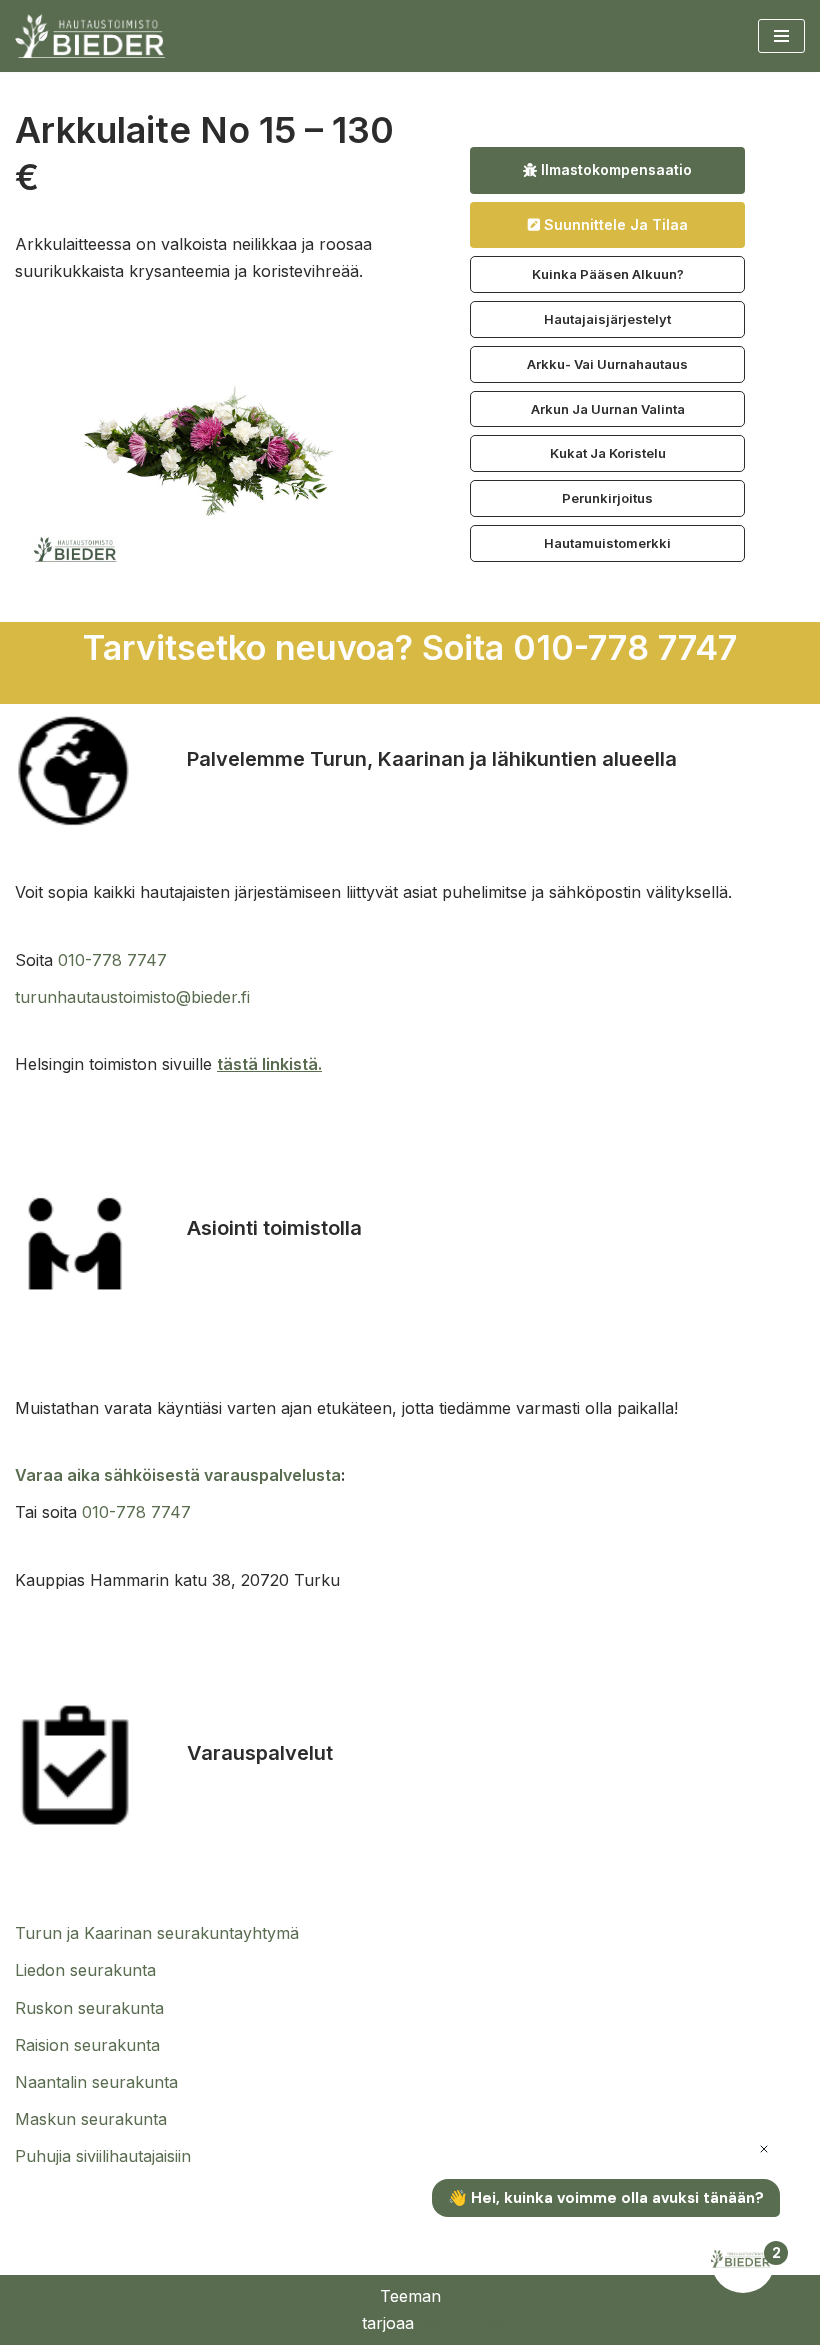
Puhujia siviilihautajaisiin (103, 2156)
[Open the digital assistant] (743, 2261)
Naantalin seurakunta (96, 2082)
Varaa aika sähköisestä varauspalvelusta (178, 1475)
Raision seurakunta (87, 2045)
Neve (337, 2323)
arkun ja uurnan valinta (608, 409)
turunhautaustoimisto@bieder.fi (132, 997)
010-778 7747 (112, 960)
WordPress (461, 2323)
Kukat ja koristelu (608, 453)
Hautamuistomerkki (607, 543)
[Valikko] (781, 36)
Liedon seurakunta (85, 1970)
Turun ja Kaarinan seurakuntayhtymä (157, 1933)
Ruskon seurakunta (89, 2008)
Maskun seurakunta (91, 2119)
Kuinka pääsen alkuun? (608, 274)
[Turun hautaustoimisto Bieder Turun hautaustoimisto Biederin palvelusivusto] (90, 36)
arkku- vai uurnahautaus (607, 364)
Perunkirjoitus (607, 498)
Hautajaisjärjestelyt (607, 319)
